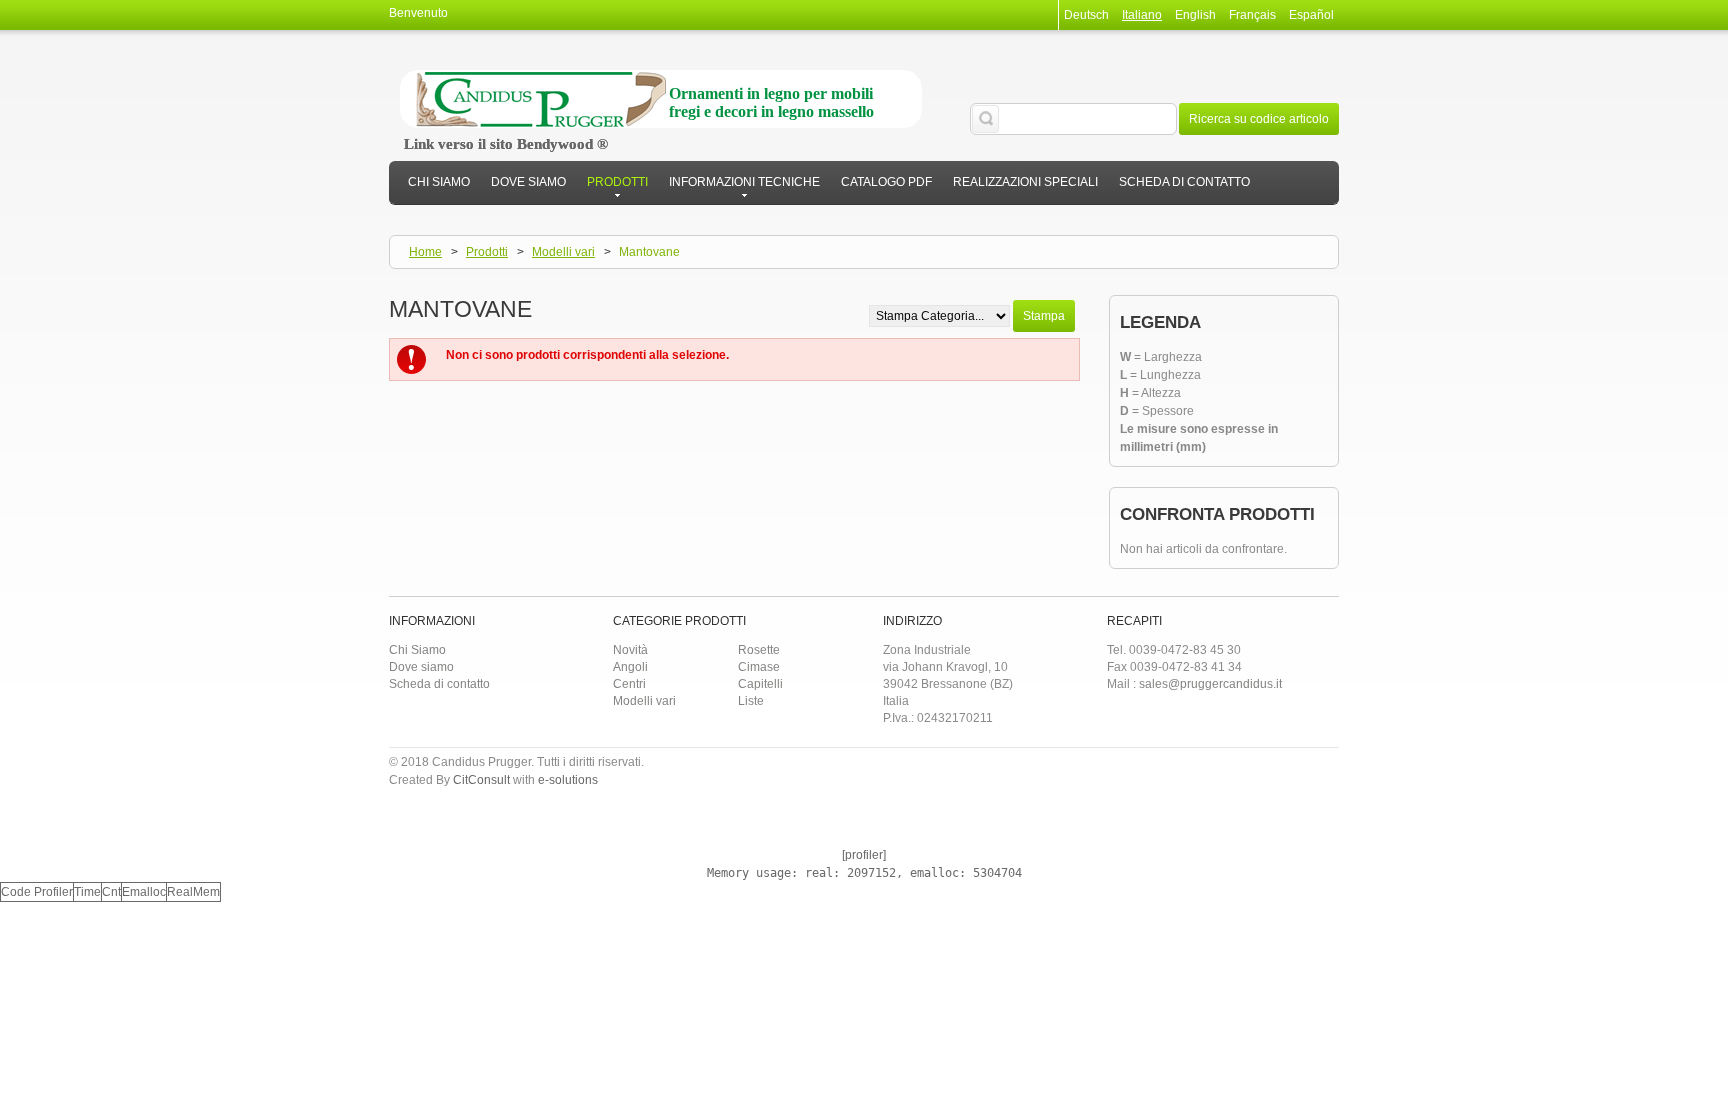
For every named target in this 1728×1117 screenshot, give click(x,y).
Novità (630, 650)
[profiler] (864, 855)
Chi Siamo (417, 650)
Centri (629, 684)
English (1195, 15)
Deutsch (1086, 15)
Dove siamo (421, 667)
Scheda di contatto (439, 684)
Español (1311, 15)
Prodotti (487, 252)
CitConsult (481, 780)
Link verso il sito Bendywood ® (506, 144)
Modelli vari (563, 252)
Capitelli (760, 684)
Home (425, 252)
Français (1252, 15)
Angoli (630, 667)
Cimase (759, 667)
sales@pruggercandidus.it (1210, 684)
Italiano (1142, 15)
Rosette (759, 650)
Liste (751, 701)
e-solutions (568, 780)
